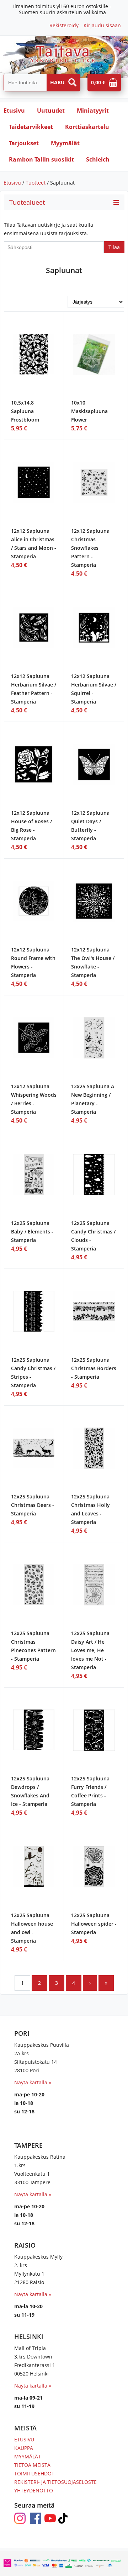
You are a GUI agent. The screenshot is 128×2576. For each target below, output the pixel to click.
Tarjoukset (24, 143)
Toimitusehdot (34, 2473)
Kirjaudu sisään (102, 25)
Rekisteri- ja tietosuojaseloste (55, 2482)
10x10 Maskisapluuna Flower (89, 411)
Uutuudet (51, 111)
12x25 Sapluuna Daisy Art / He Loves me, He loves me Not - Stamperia (90, 1650)
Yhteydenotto (34, 2490)
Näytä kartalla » (33, 2082)
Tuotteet (36, 183)
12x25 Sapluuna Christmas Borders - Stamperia (94, 1368)
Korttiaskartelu (87, 127)
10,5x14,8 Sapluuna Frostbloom (25, 411)
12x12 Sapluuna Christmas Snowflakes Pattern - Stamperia (90, 548)
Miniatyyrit (93, 111)
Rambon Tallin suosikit (41, 159)
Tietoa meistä (32, 2465)
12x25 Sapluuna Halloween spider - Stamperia (94, 1924)
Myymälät (65, 143)
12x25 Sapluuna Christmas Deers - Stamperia (33, 1505)
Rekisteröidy (64, 25)
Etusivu (14, 111)
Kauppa (24, 2448)
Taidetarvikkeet (31, 127)
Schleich (98, 159)
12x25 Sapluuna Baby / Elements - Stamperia (32, 1231)
